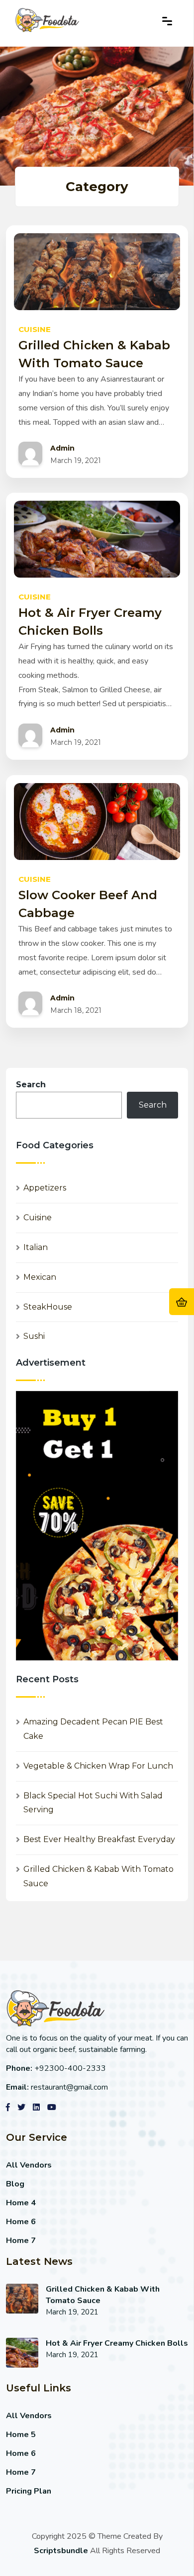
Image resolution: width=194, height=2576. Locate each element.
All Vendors (29, 2165)
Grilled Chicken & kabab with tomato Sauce (98, 1876)
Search (31, 1085)
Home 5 (21, 2435)
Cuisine (38, 1218)
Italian (36, 1247)
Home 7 (21, 2241)
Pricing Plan (29, 2491)
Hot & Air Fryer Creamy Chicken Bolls (117, 2343)
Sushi (34, 1336)
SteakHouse (48, 1307)
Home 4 (21, 2203)
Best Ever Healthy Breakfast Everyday (99, 1839)
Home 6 (21, 2222)
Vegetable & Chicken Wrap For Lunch (98, 1766)
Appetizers (45, 1188)
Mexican (40, 1277)
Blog (15, 2184)
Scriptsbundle (61, 2551)
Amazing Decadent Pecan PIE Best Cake (93, 1729)
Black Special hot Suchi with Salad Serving (93, 1803)
